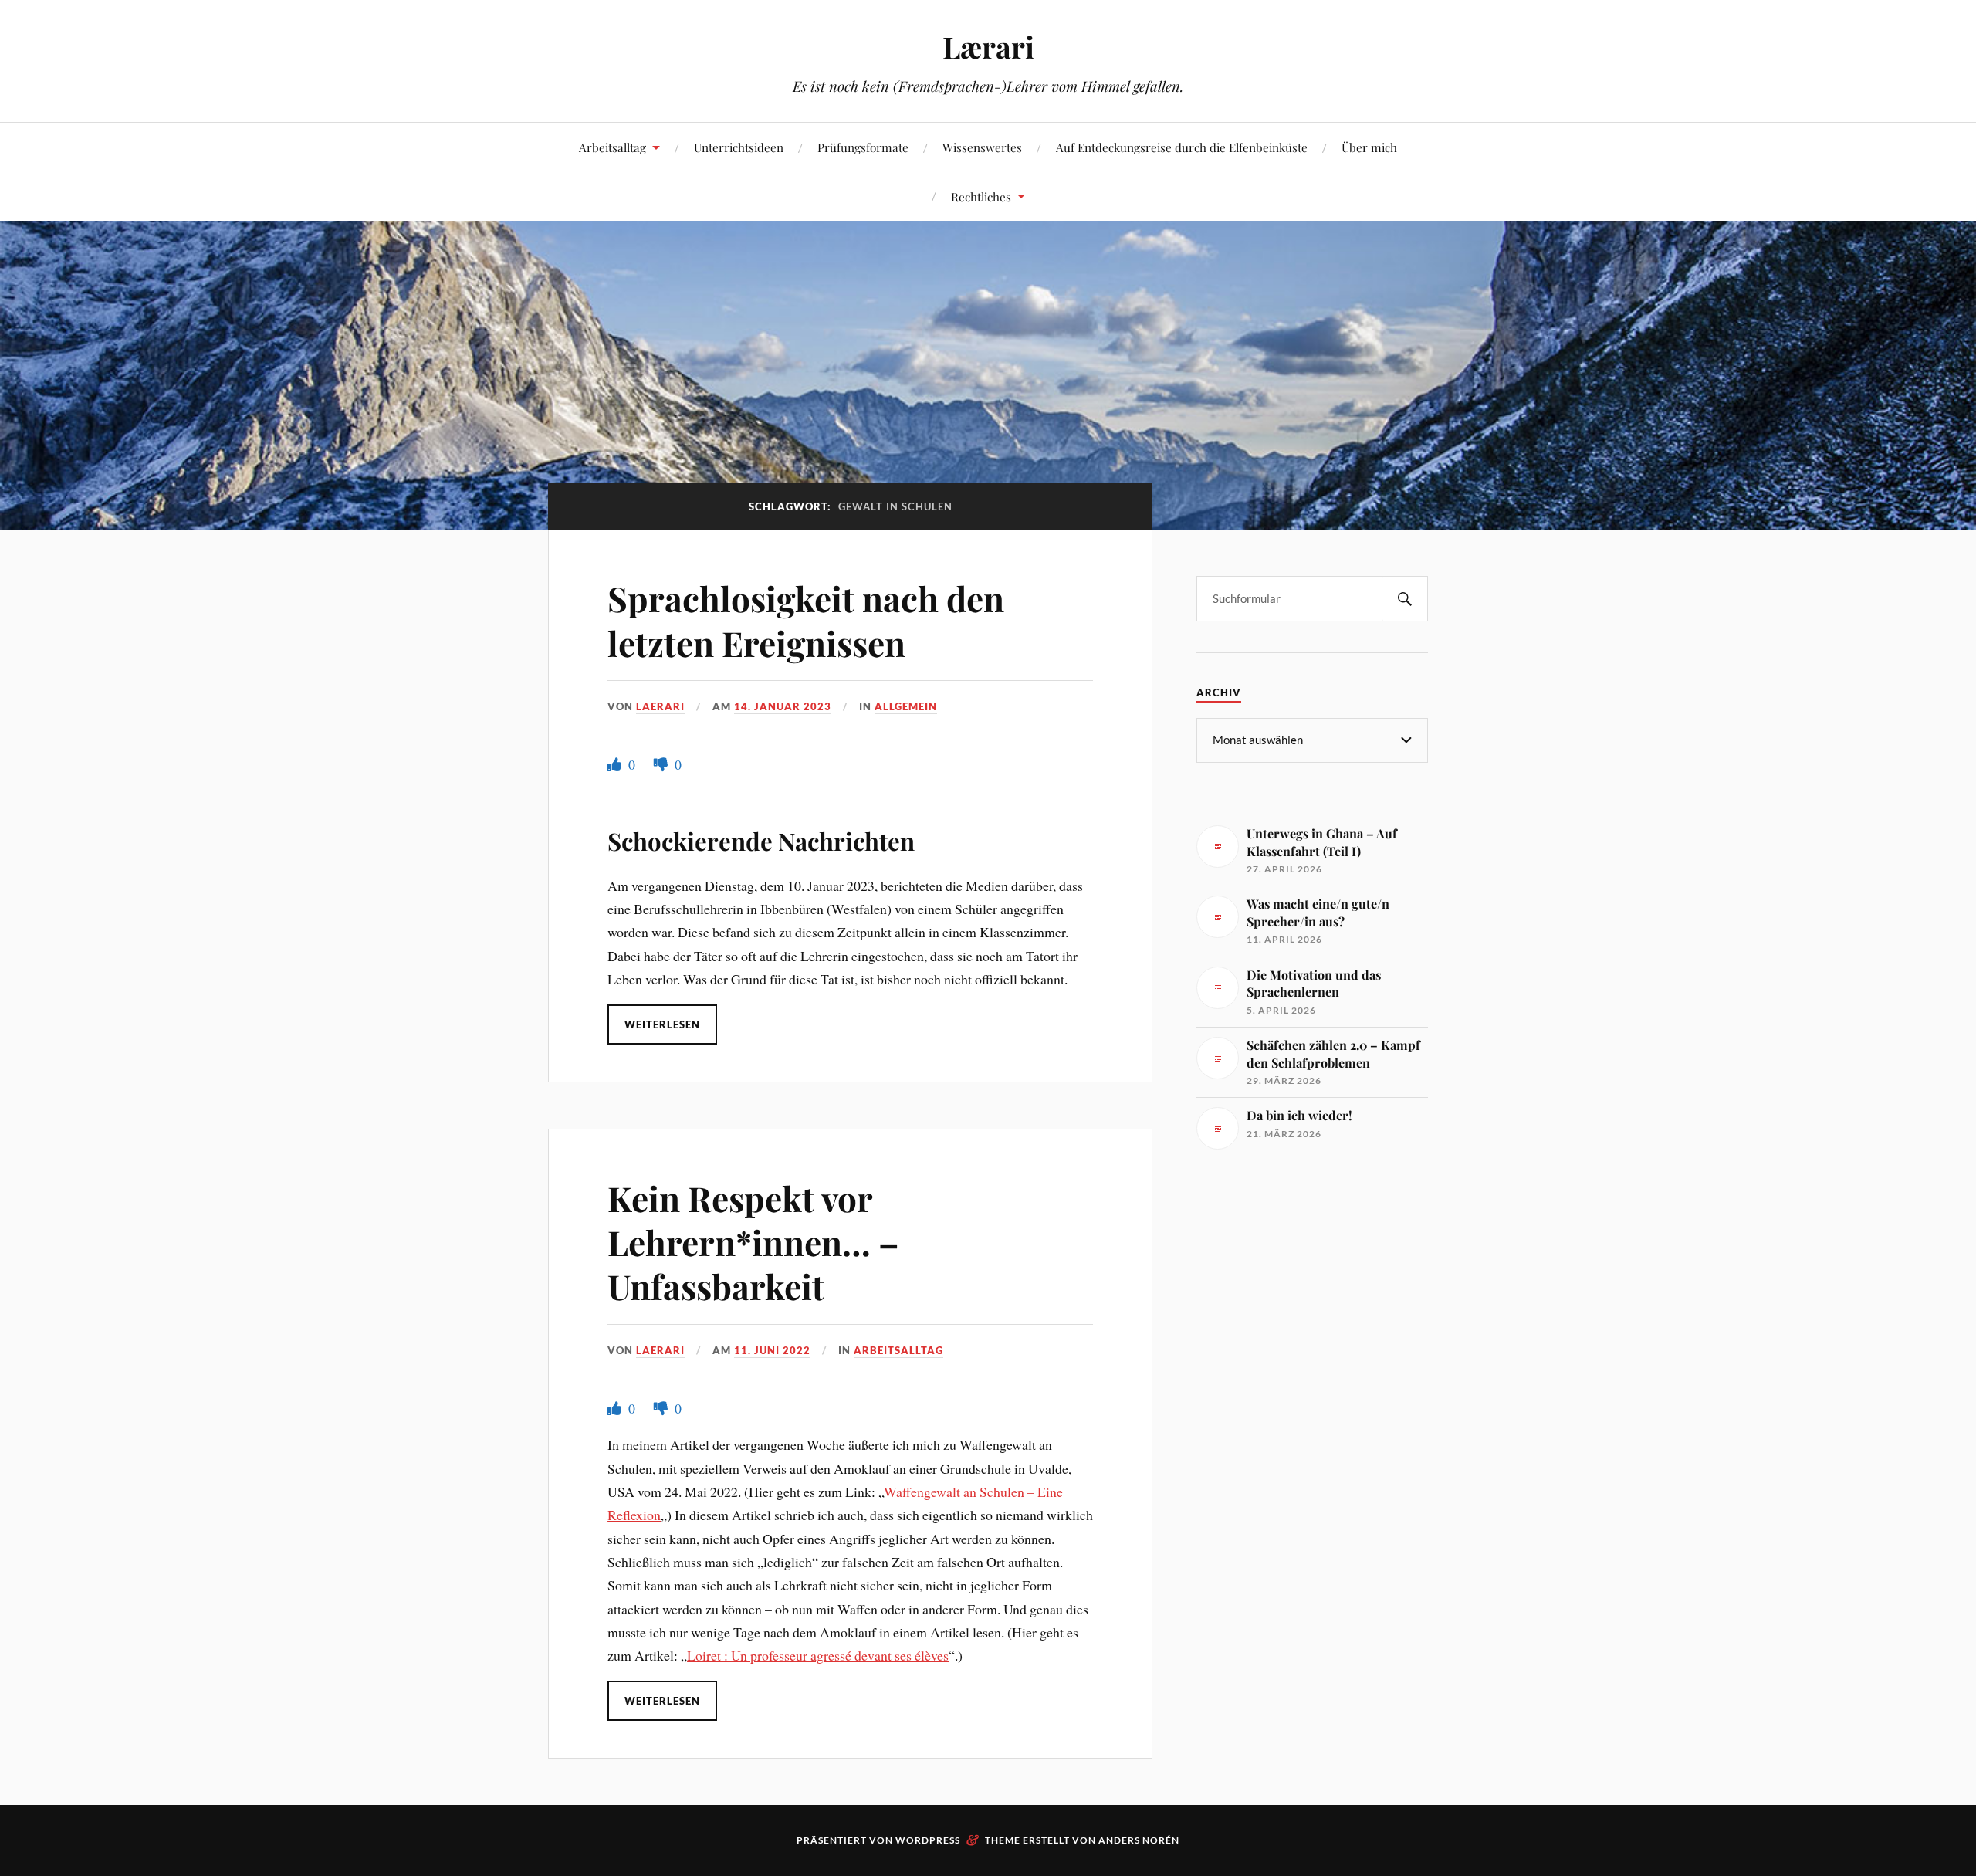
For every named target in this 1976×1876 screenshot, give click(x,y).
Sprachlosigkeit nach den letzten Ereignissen (806, 620)
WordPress (928, 1840)
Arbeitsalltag (612, 147)
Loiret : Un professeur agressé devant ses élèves (818, 1655)
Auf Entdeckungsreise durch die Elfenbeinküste (1182, 147)
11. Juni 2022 (772, 1350)
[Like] (616, 764)
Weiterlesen (662, 1024)
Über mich (1369, 147)
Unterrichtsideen (739, 147)
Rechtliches (981, 196)
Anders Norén (1139, 1840)
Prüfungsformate (863, 147)
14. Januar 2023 (783, 706)
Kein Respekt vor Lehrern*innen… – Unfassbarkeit (753, 1242)
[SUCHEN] (1405, 599)
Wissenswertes (982, 147)
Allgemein (906, 706)
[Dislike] (662, 764)
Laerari (660, 706)
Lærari (988, 47)
